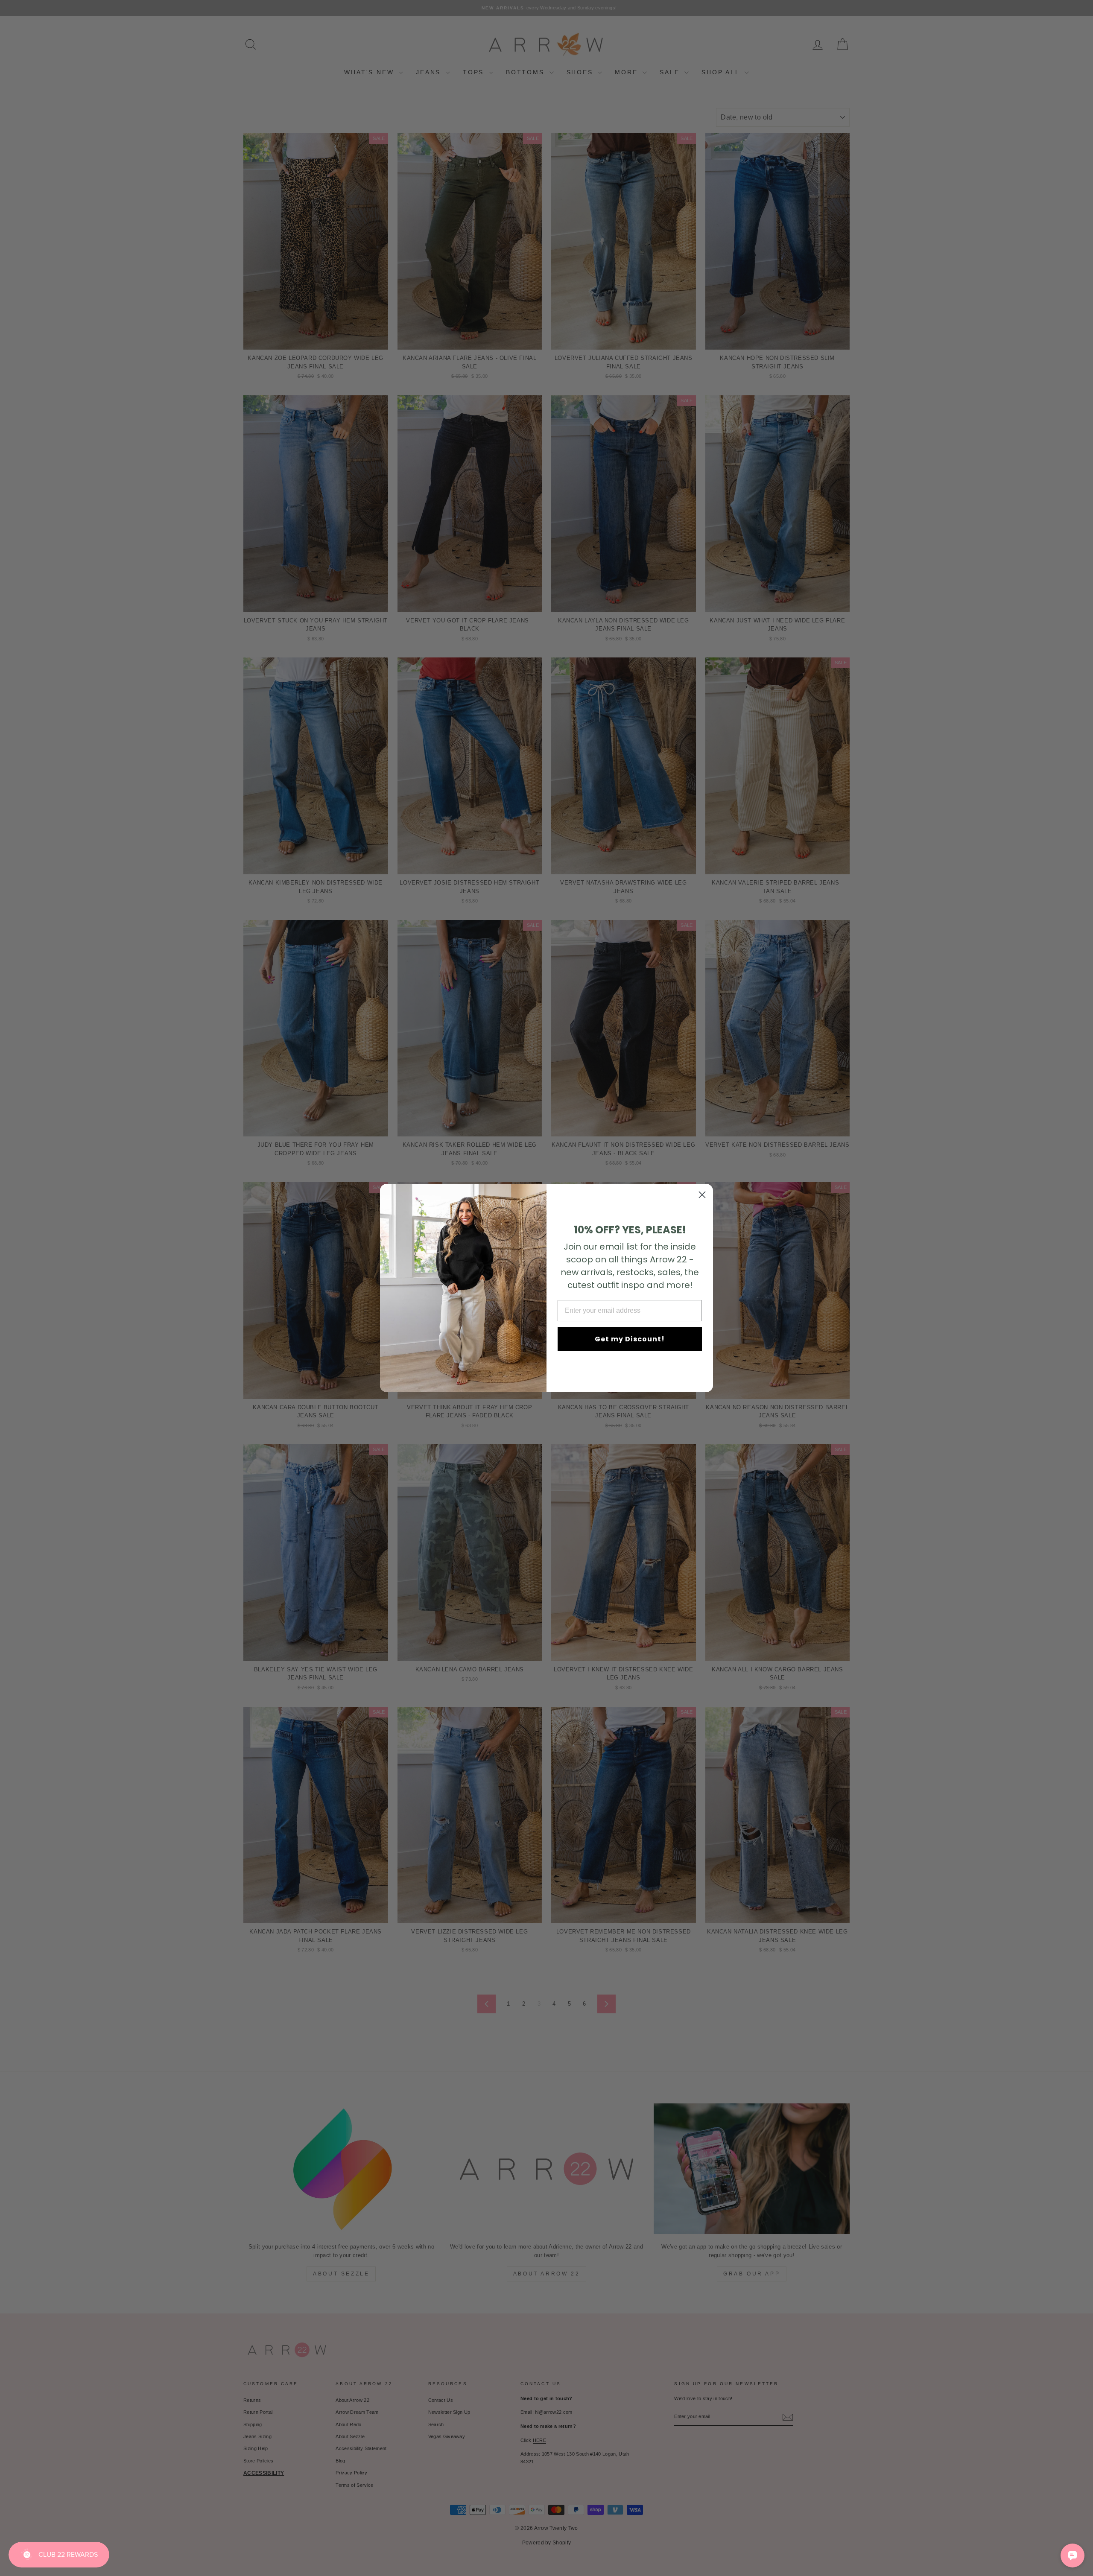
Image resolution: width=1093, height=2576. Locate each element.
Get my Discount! (630, 1339)
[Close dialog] (702, 1195)
